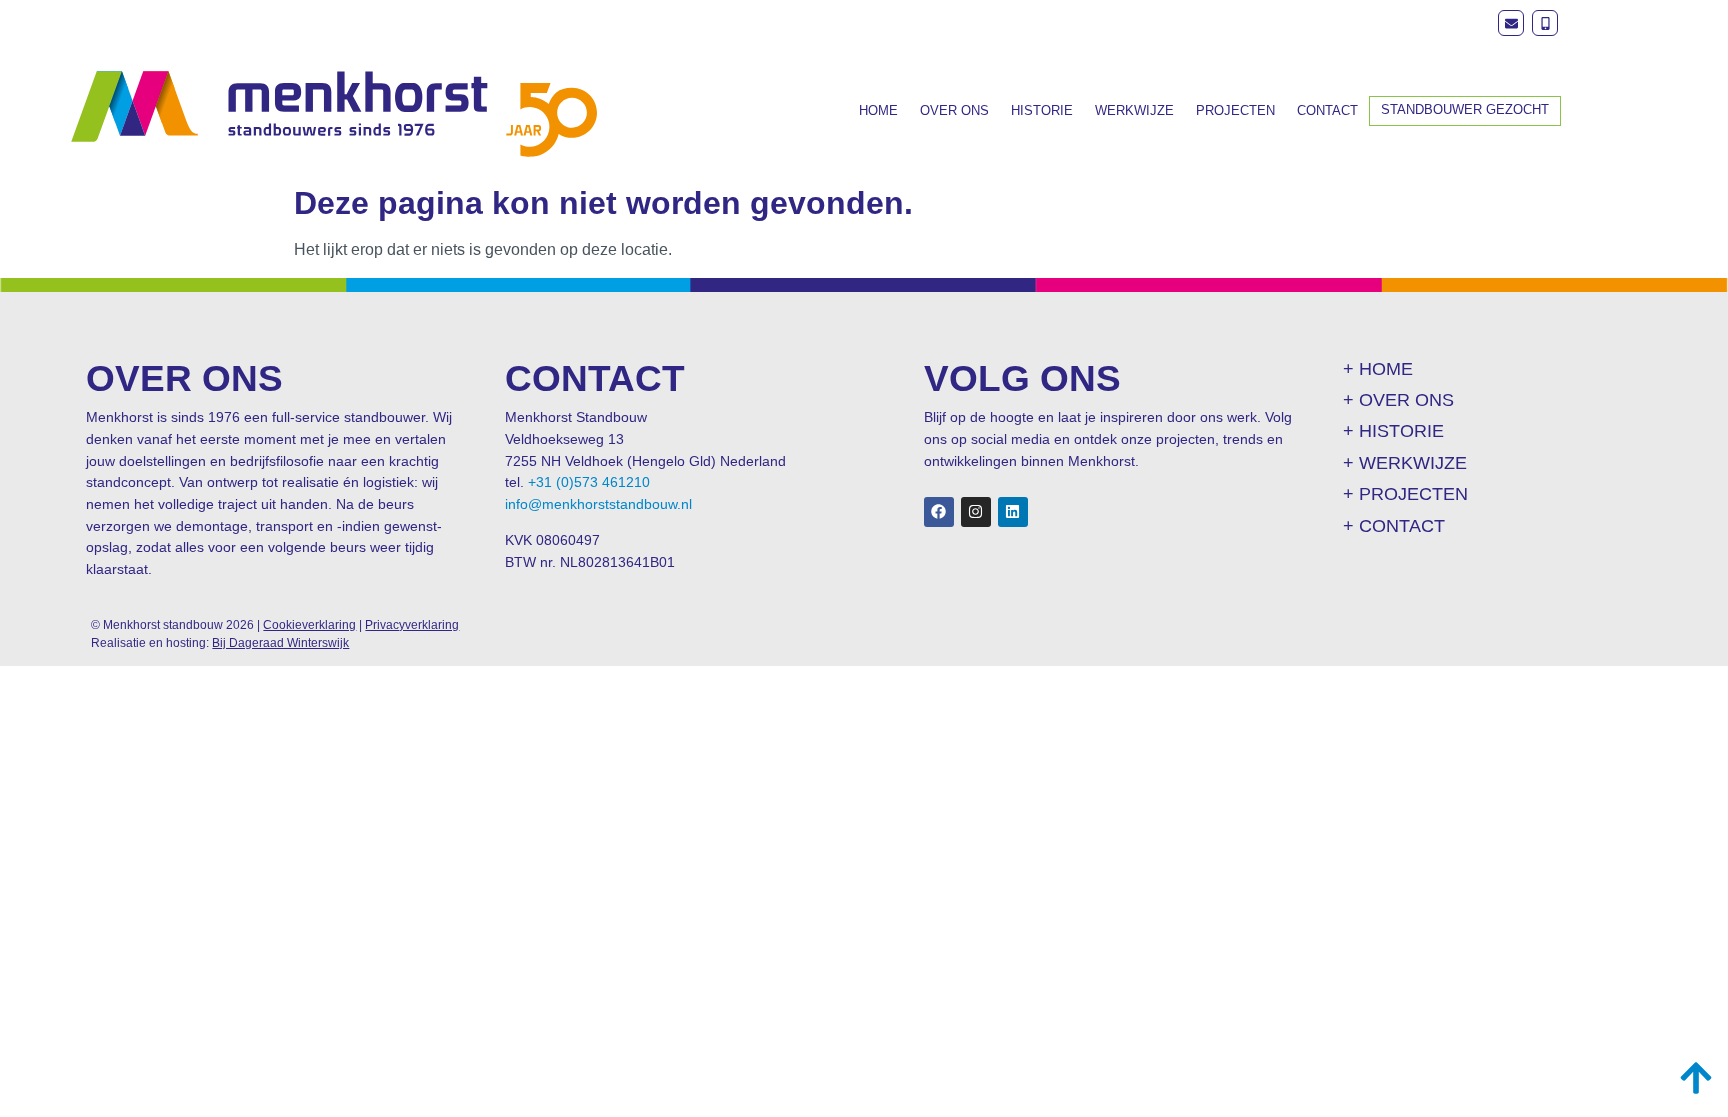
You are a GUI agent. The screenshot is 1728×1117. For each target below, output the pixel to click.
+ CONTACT (1394, 526)
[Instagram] (976, 512)
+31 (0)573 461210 (589, 482)
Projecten (1235, 110)
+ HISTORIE (1393, 431)
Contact (1327, 110)
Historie (1042, 110)
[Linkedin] (1013, 512)
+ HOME (1378, 369)
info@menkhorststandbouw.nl (598, 504)
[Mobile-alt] (1545, 23)
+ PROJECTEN (1405, 494)
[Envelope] (1511, 23)
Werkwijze (1134, 110)
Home (878, 110)
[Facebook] (939, 512)
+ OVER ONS (1398, 400)
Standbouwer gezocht (1465, 109)
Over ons (954, 110)
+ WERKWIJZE (1405, 463)
